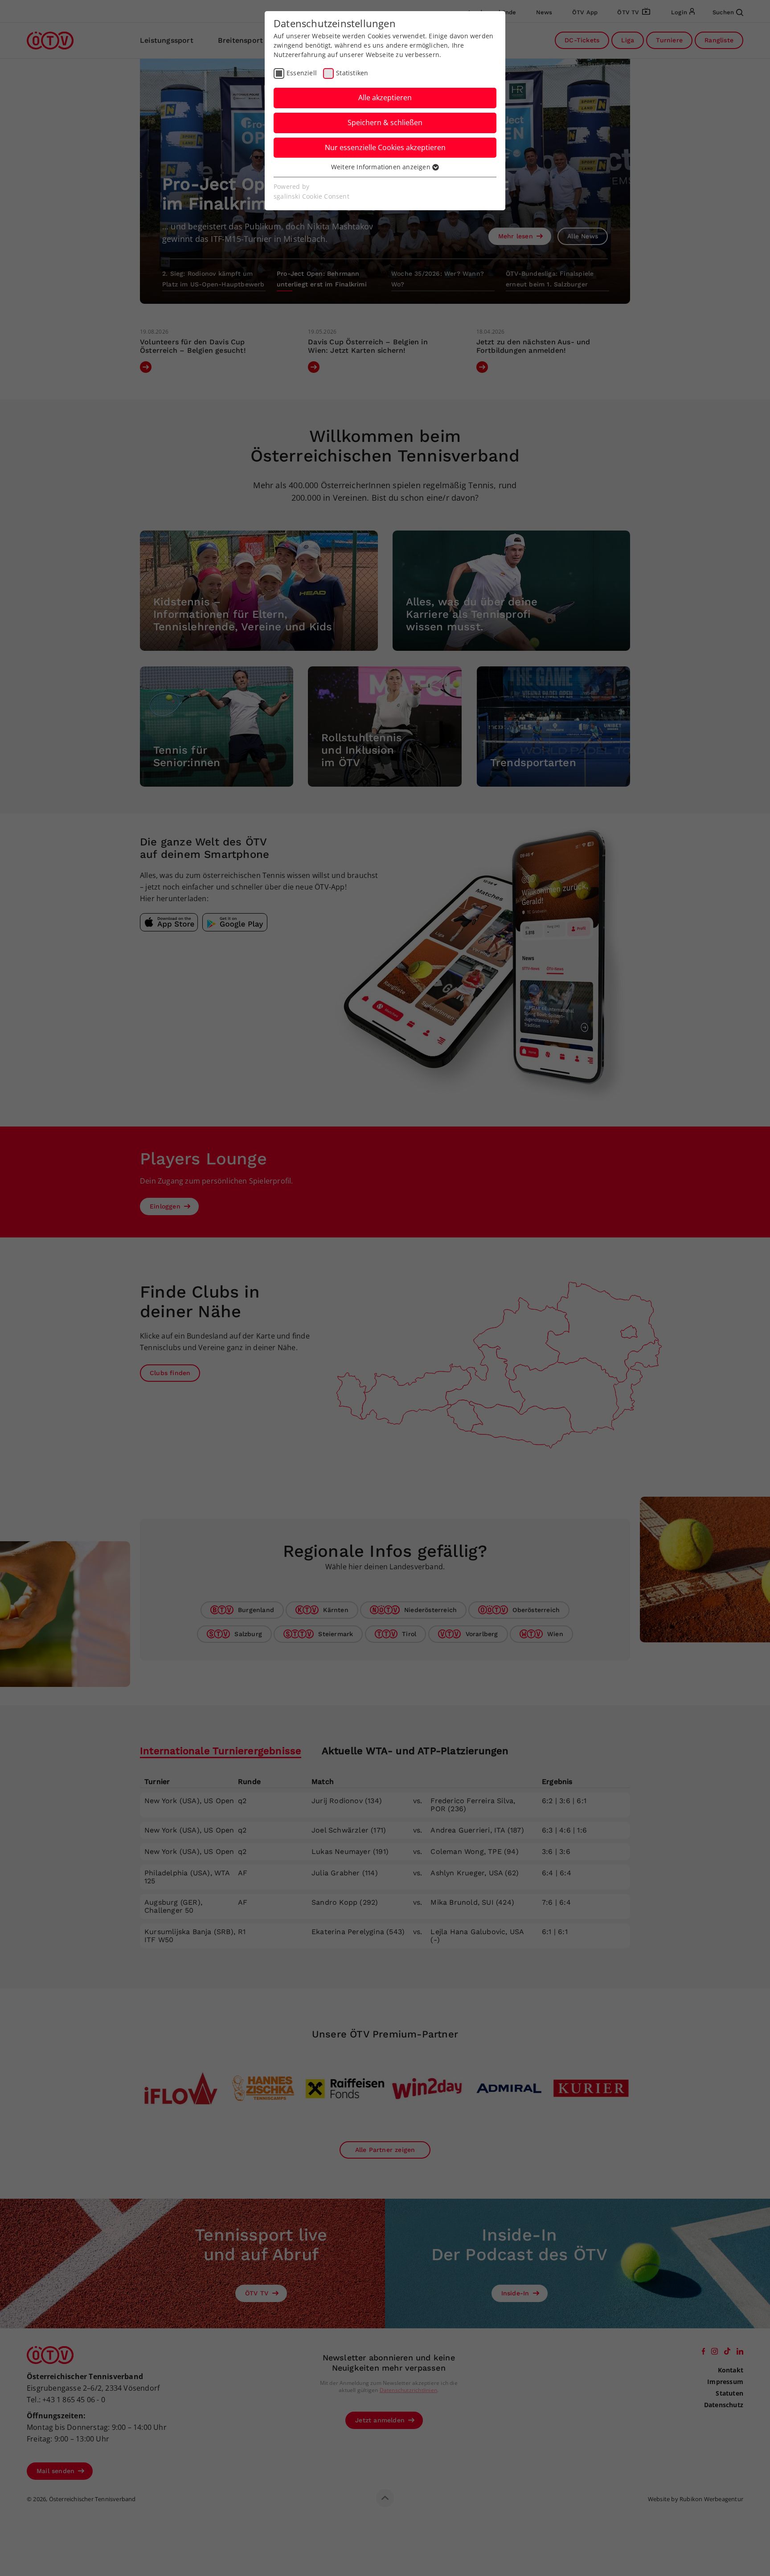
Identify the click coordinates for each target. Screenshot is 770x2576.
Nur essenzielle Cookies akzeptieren (385, 147)
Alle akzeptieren (385, 98)
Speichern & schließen (385, 122)
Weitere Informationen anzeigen (382, 167)
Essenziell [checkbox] (302, 73)
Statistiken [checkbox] (352, 73)
